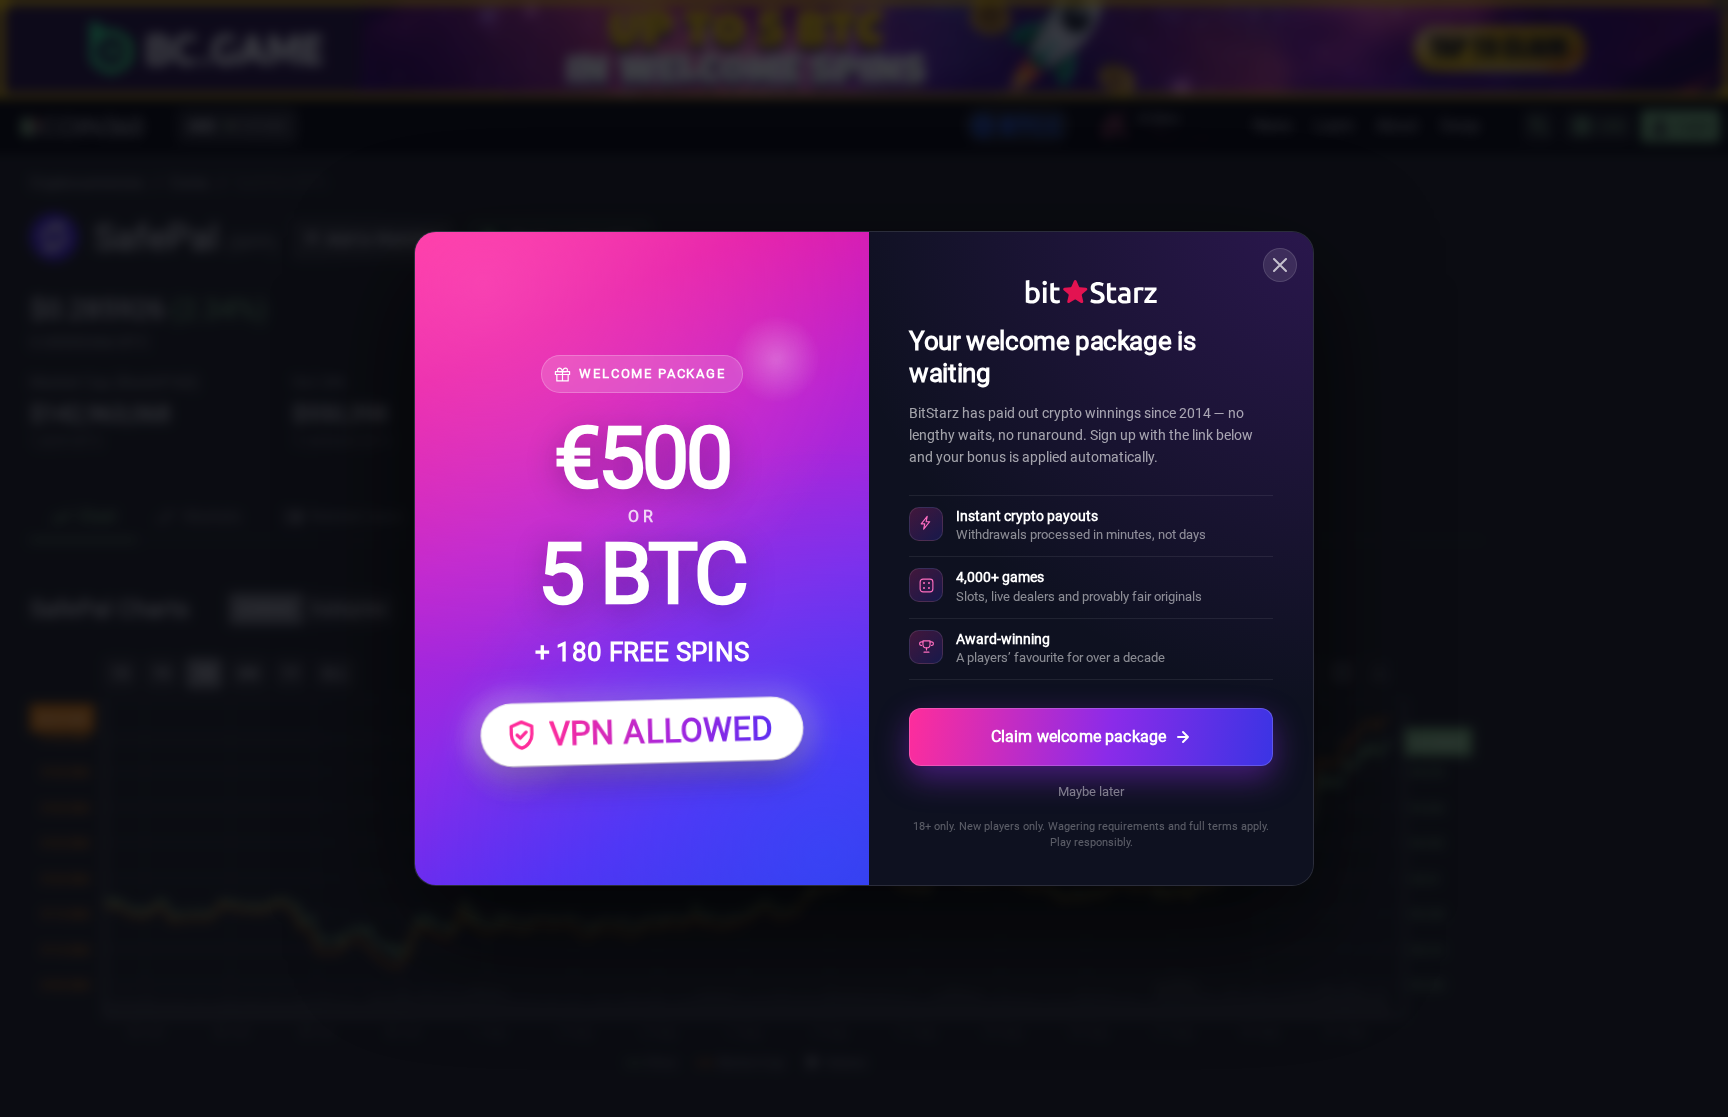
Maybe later (1091, 791)
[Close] (1280, 265)
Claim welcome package (1078, 736)
